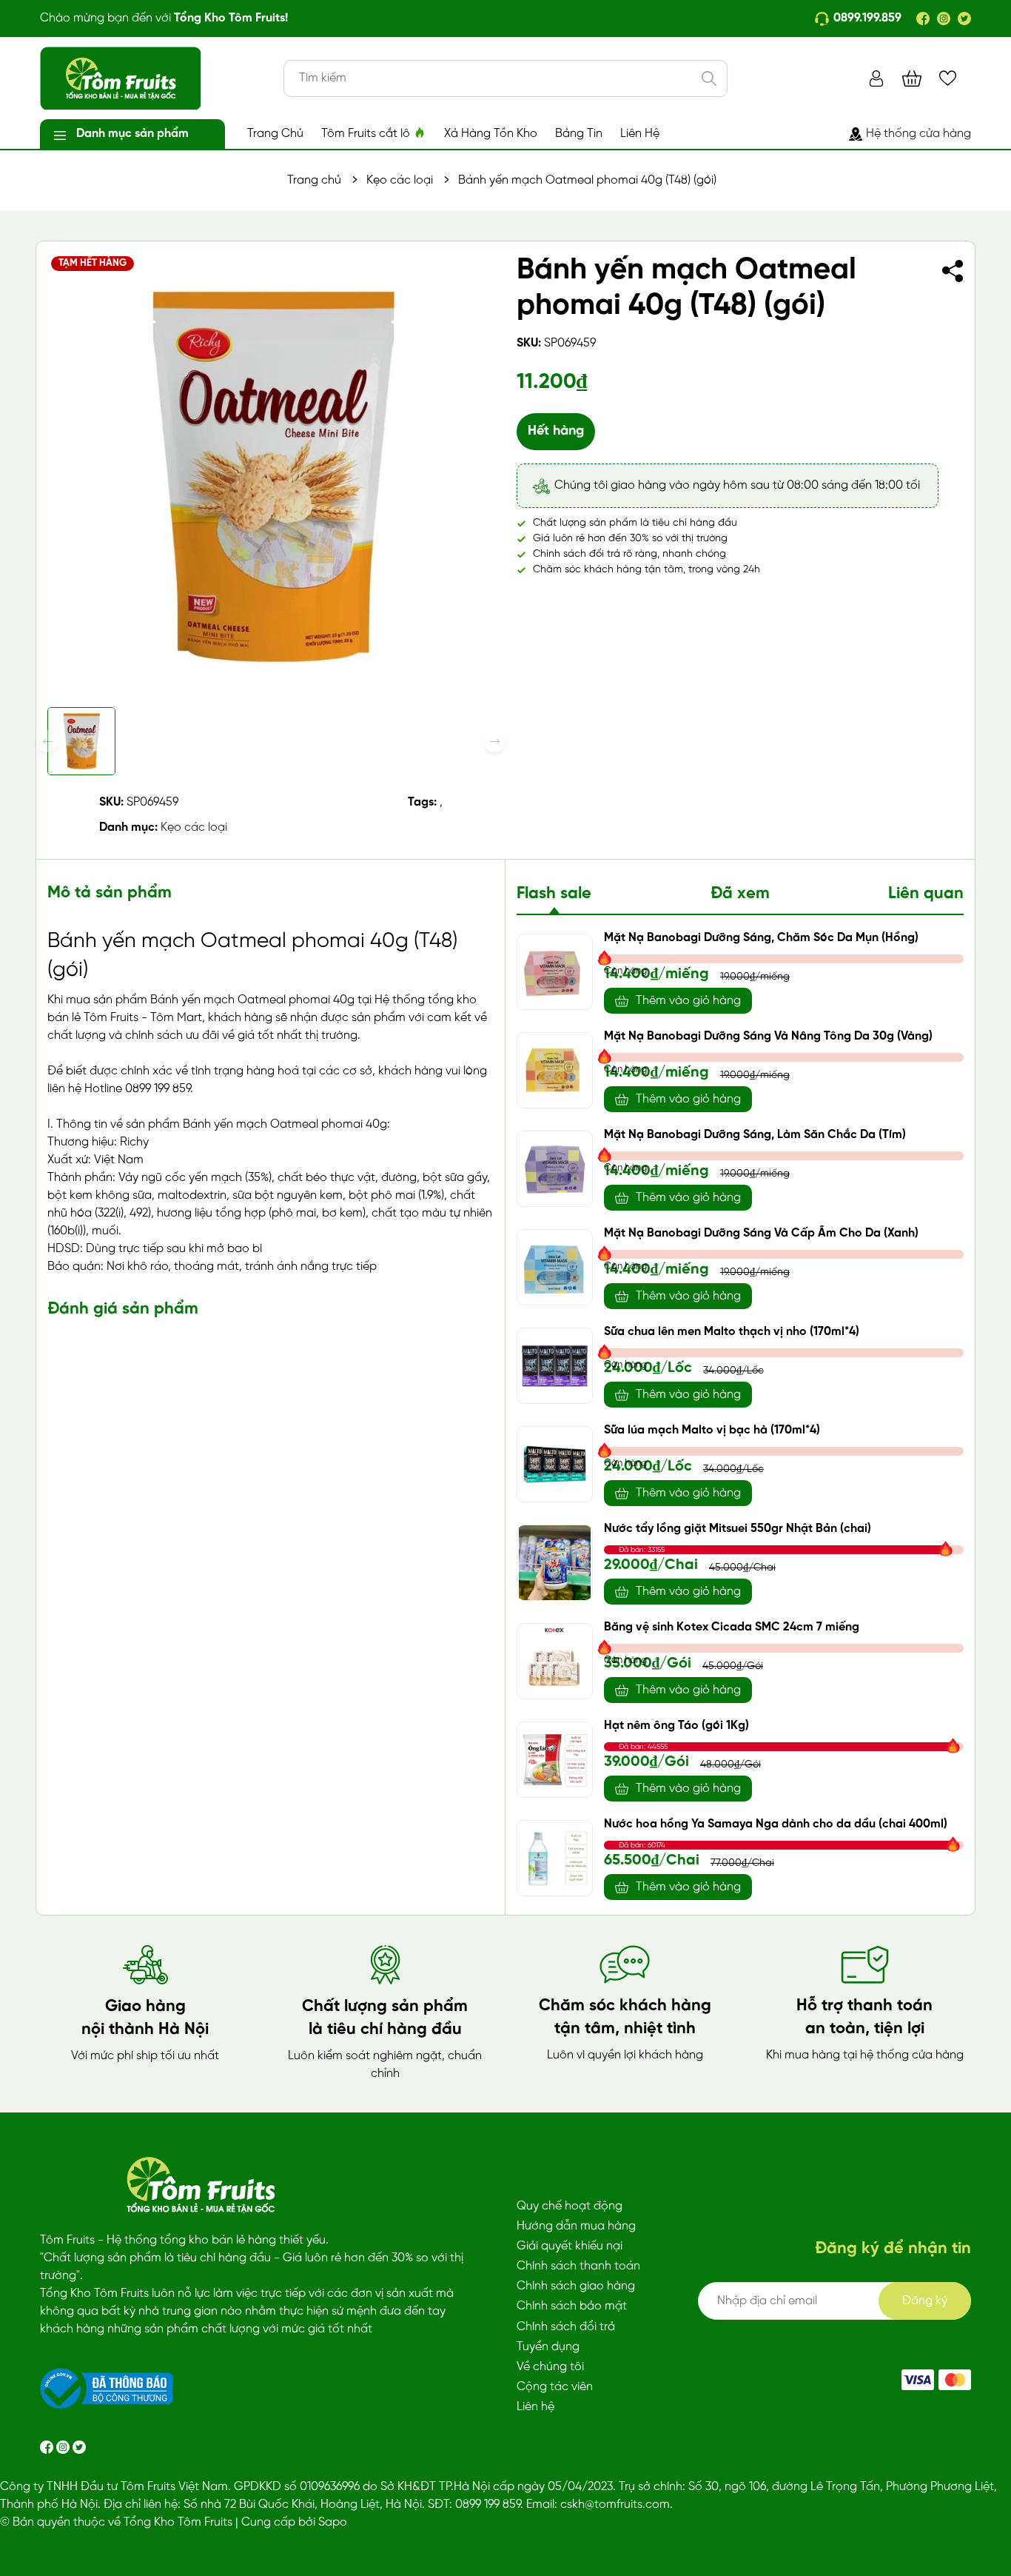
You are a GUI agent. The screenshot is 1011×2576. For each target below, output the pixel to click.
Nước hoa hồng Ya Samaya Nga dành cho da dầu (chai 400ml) (776, 1824)
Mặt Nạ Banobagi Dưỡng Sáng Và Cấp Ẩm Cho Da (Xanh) (761, 1233)
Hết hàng (556, 431)
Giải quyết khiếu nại (570, 2246)
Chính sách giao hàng (576, 2286)
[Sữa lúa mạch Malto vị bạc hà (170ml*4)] (555, 1464)
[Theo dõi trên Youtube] (79, 2447)
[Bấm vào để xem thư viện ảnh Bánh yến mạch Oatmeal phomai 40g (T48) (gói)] (271, 476)
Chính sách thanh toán (578, 2266)
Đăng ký (925, 2301)
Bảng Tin (579, 134)
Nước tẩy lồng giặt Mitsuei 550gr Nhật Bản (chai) (738, 1529)
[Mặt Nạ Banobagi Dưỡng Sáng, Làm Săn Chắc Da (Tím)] (555, 1169)
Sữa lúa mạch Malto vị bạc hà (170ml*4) (712, 1430)
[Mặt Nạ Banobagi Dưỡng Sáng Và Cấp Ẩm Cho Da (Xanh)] (555, 1267)
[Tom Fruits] (955, 2380)
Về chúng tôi (550, 2367)
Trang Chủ (275, 134)
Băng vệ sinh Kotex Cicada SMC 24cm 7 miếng (732, 1627)
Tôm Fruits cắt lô (367, 134)
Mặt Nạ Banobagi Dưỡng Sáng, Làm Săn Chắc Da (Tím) (755, 1135)
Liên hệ (535, 2407)
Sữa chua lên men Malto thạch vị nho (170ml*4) (732, 1332)
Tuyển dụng (548, 2347)
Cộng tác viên (555, 2387)
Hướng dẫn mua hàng (576, 2226)
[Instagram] (944, 19)
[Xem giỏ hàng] (912, 78)
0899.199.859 (867, 18)
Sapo (333, 2522)
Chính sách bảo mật (572, 2306)
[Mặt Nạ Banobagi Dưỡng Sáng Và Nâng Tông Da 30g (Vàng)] (555, 1070)
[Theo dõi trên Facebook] (48, 2447)
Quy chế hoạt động (570, 2206)
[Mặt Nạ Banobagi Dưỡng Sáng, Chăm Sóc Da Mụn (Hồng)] (555, 972)
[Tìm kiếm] (709, 78)
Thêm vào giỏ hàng (688, 1001)
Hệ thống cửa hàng (918, 134)
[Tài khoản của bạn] (876, 78)
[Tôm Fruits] (918, 2380)
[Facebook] (923, 19)
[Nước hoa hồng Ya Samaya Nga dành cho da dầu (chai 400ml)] (555, 1858)
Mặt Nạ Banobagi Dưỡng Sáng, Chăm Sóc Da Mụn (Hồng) (761, 938)
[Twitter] (964, 19)
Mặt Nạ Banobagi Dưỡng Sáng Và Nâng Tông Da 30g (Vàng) (768, 1036)
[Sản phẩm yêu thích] (948, 78)
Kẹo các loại (194, 827)
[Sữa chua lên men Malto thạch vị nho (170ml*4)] (555, 1366)
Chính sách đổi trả (566, 2327)
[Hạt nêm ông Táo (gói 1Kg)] (555, 1760)
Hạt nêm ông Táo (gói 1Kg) (676, 1726)
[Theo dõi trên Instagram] (64, 2447)
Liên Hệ (640, 134)
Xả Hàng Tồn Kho (491, 134)
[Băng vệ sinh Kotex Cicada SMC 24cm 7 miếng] (555, 1661)
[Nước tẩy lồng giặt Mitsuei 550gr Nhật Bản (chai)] (555, 1563)
